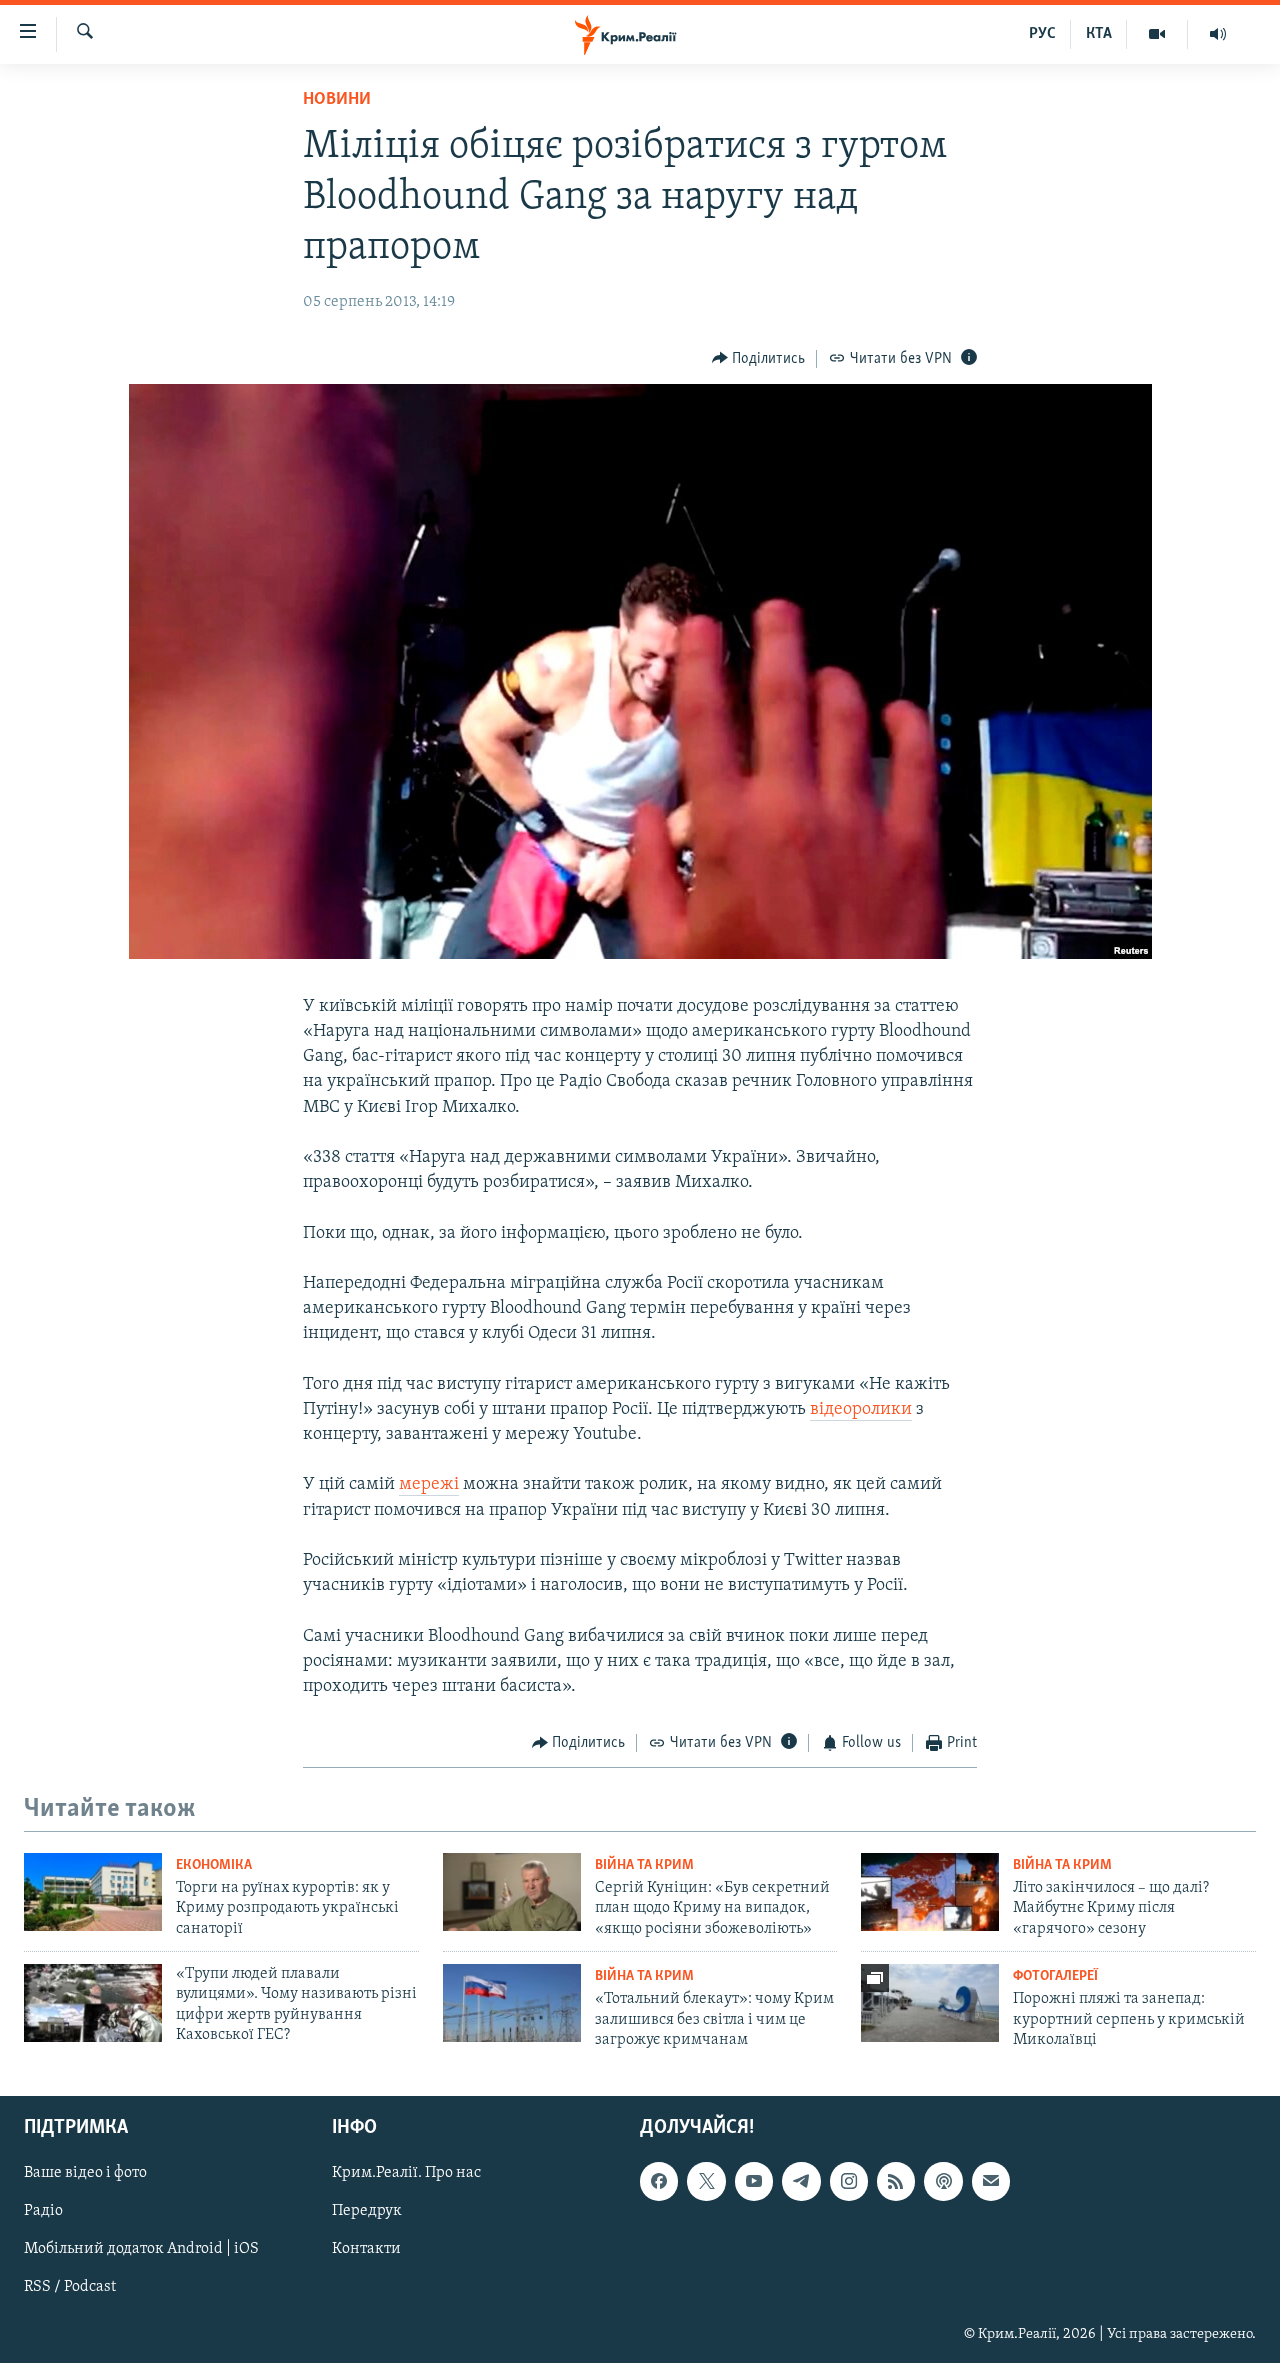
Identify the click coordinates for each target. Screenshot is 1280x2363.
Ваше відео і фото (85, 2174)
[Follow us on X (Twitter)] (706, 2182)
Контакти (366, 2250)
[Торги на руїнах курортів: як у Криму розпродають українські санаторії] (93, 1892)
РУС (1042, 34)
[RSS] (896, 2182)
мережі (429, 1485)
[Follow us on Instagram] (849, 2182)
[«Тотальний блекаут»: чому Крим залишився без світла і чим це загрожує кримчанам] (512, 2003)
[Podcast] (943, 2182)
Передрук (367, 2212)
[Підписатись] (991, 2182)
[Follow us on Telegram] (801, 2182)
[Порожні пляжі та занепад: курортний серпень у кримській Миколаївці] (930, 2003)
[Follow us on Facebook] (659, 2182)
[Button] (759, 359)
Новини (337, 100)
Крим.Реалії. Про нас (406, 2174)
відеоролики (861, 1410)
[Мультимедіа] (1157, 34)
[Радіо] (1218, 34)
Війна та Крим (644, 1865)
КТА (1099, 34)
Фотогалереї (1055, 1976)
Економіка (214, 1865)
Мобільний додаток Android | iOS (141, 2250)
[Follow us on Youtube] (754, 2182)
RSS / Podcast (70, 2288)
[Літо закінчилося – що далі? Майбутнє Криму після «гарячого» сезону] (930, 1892)
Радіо (43, 2212)
